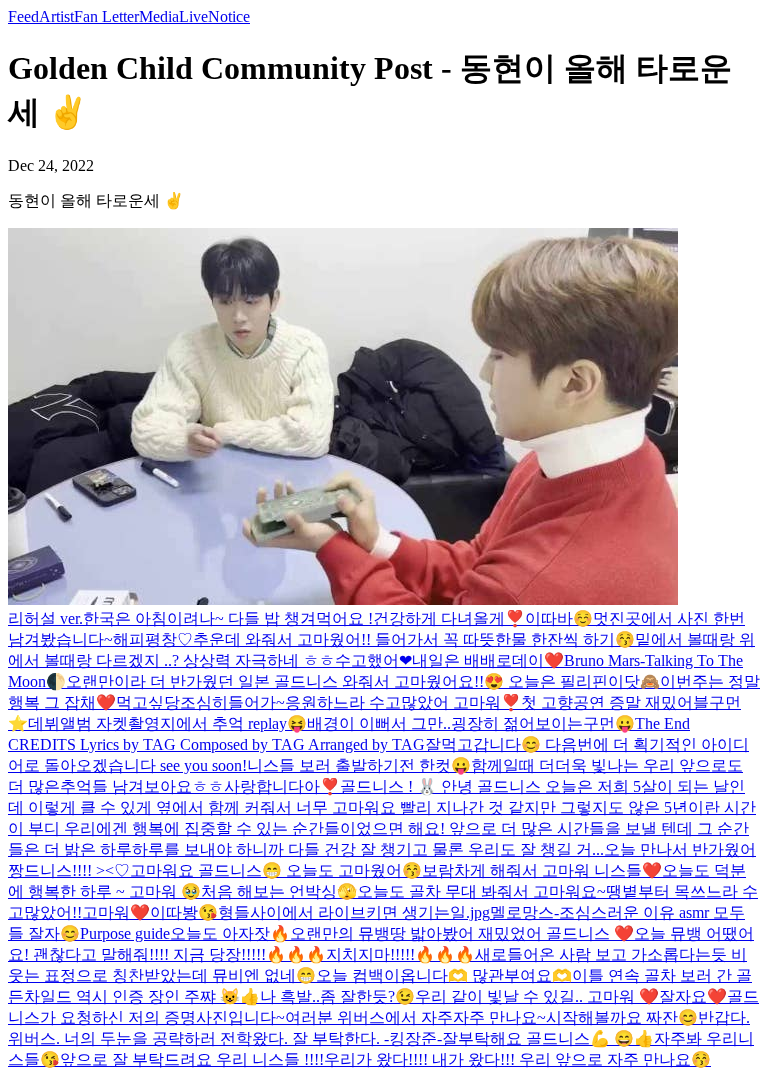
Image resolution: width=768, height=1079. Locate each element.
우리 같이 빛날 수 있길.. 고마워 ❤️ (537, 996)
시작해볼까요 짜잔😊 (622, 1017)
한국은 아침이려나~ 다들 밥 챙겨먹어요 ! (228, 618)
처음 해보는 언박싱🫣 (279, 891)
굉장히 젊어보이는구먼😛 (543, 723)
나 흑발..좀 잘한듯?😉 (337, 996)
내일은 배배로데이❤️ (488, 660)
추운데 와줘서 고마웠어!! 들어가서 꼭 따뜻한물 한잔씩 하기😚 (414, 639)
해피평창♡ (153, 639)
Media (159, 16)
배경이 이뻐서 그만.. (379, 723)
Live (193, 16)
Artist (56, 16)
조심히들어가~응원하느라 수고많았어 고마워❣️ (350, 702)
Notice (229, 16)
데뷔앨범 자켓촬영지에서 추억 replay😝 (167, 723)
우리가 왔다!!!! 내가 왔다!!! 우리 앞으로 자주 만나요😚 (517, 1059)
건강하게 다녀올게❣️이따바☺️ (483, 618)
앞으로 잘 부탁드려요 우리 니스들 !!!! (192, 1059)
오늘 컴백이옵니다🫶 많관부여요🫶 (444, 975)
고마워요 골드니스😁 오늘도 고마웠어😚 (276, 870)
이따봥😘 (184, 912)
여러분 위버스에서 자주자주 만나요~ (415, 1017)
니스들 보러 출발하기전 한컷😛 (359, 765)
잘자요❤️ (693, 996)
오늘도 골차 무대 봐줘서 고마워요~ (481, 891)
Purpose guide (125, 933)
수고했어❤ (373, 660)
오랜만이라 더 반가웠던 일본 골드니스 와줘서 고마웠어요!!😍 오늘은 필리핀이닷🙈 (363, 681)
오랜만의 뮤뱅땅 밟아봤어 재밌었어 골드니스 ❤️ (462, 933)
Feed (23, 16)
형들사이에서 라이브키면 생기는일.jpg (354, 912)
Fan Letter (106, 16)
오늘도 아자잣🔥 (230, 933)
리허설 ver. (45, 618)
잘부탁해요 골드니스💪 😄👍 (548, 1038)
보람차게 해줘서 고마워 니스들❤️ (542, 870)
